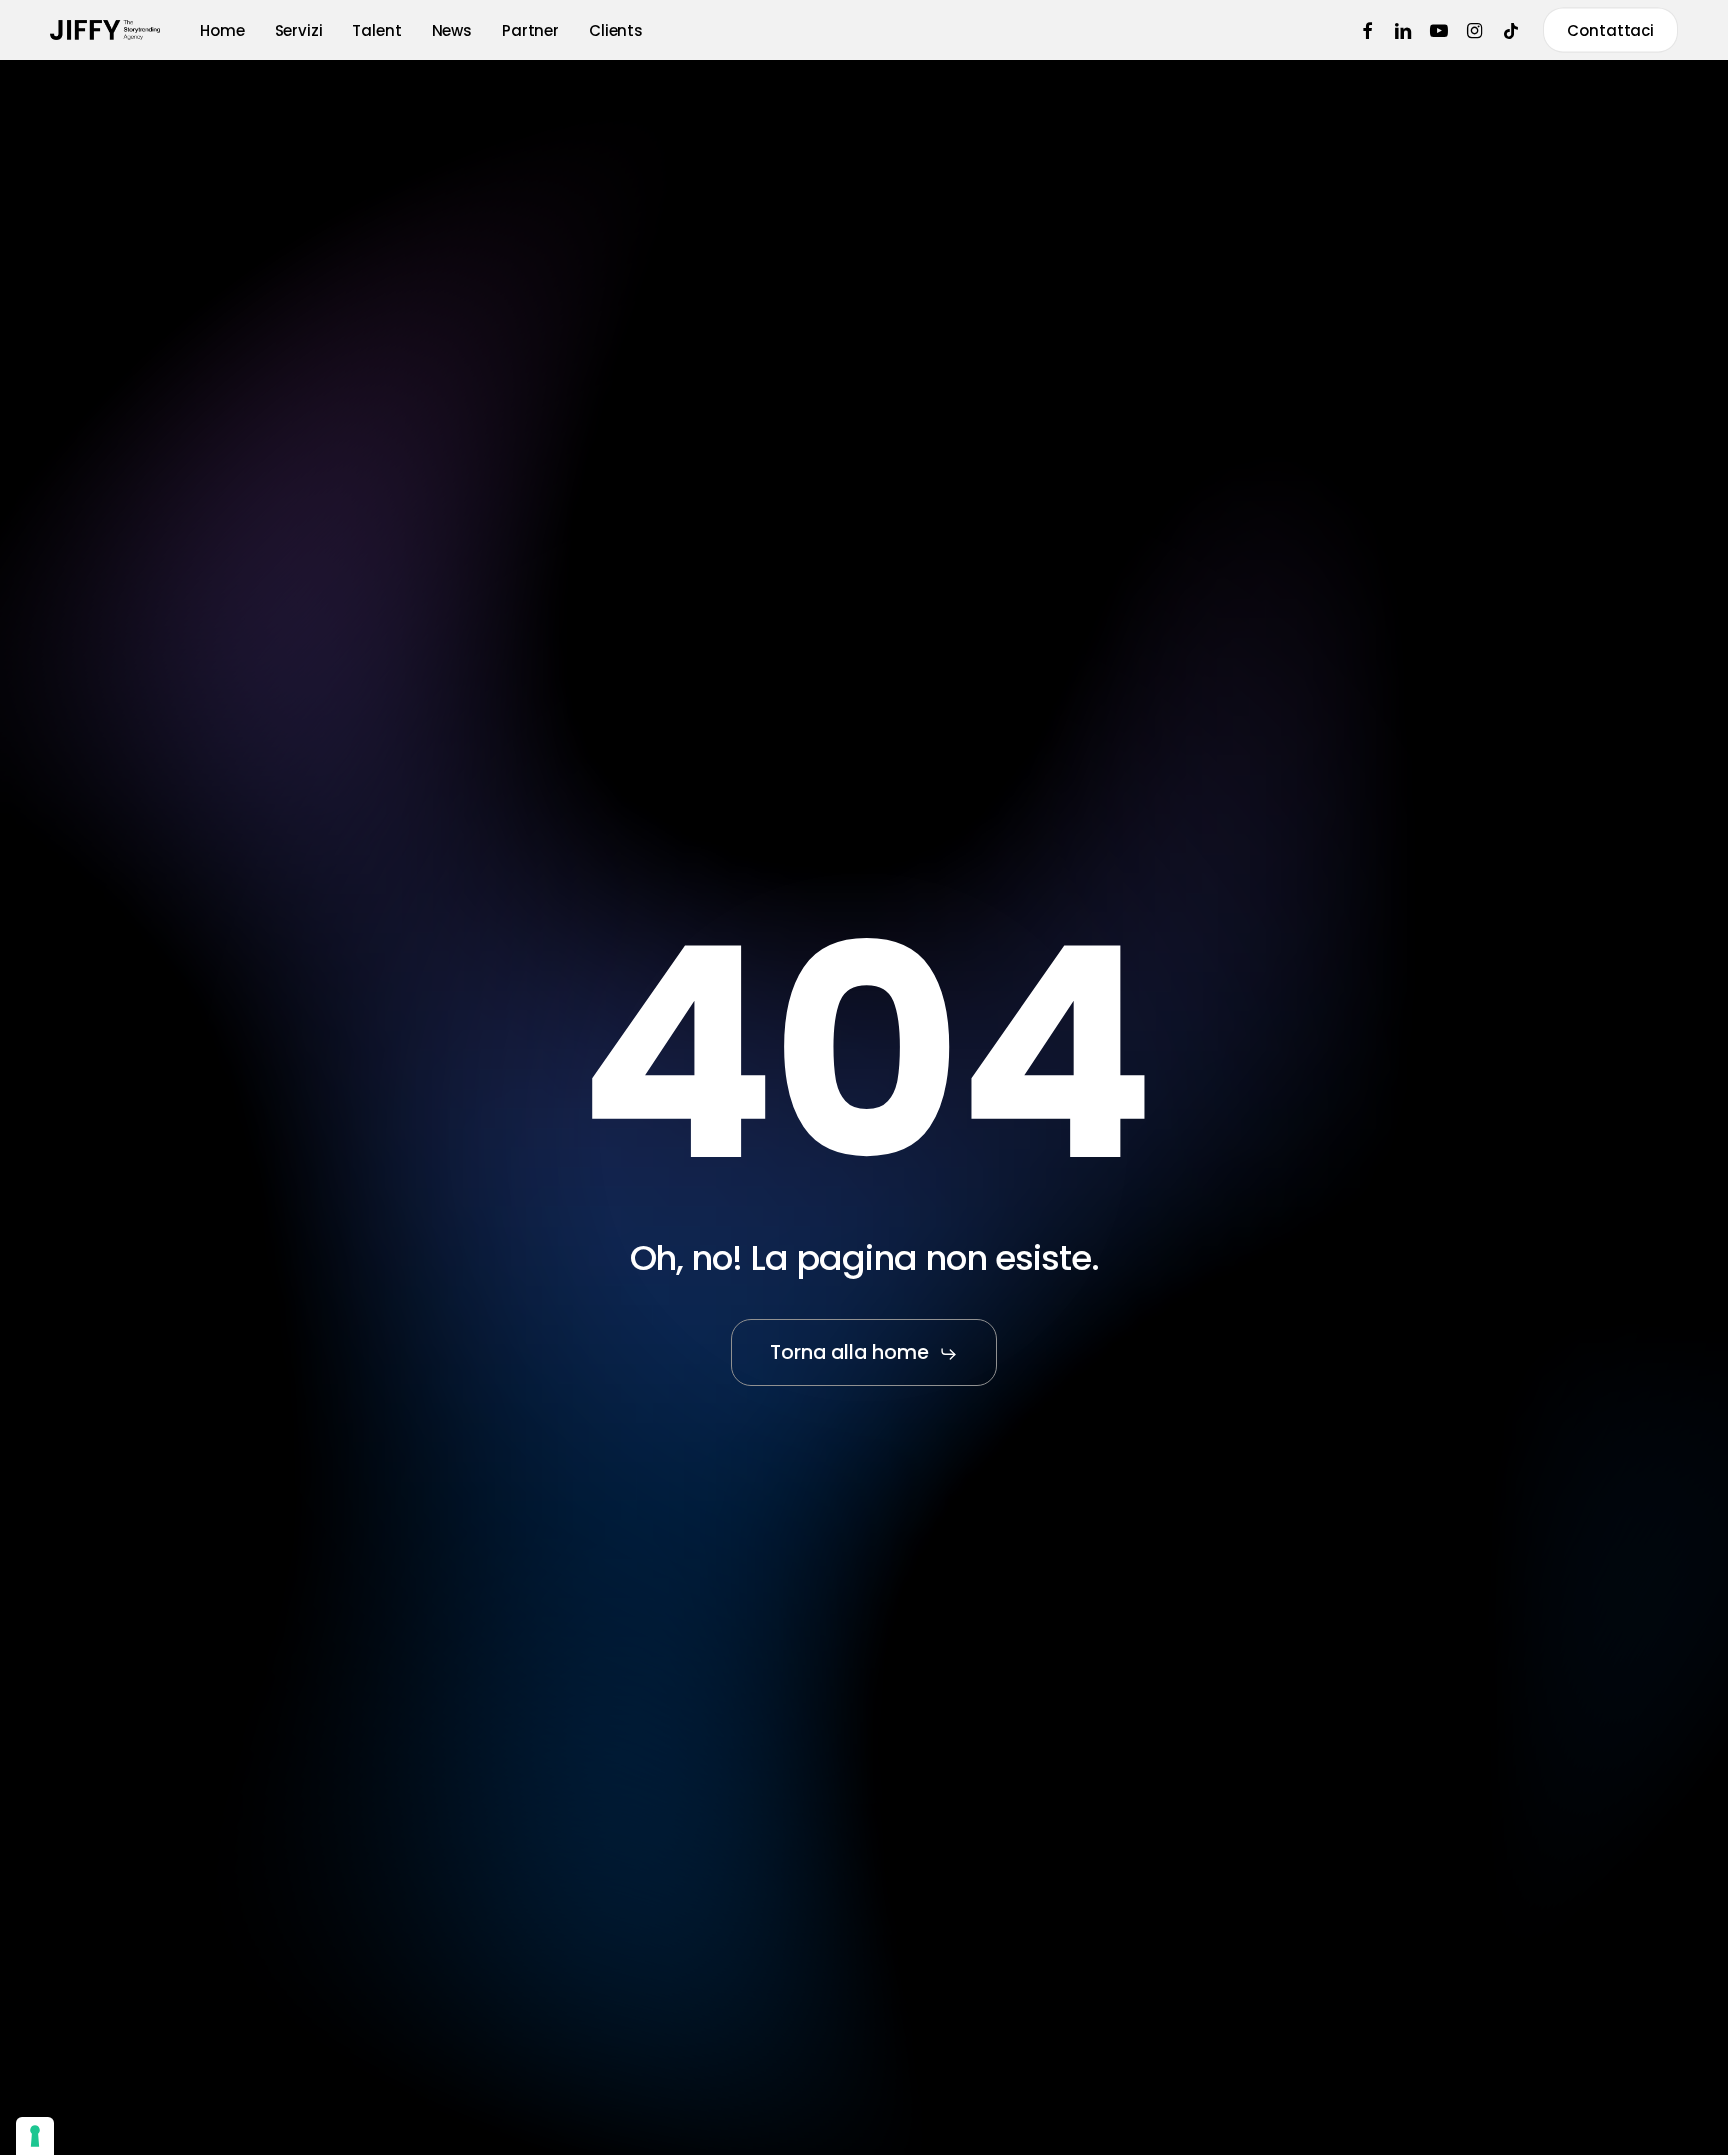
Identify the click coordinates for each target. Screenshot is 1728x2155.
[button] (864, 1353)
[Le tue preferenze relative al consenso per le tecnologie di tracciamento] (35, 2136)
